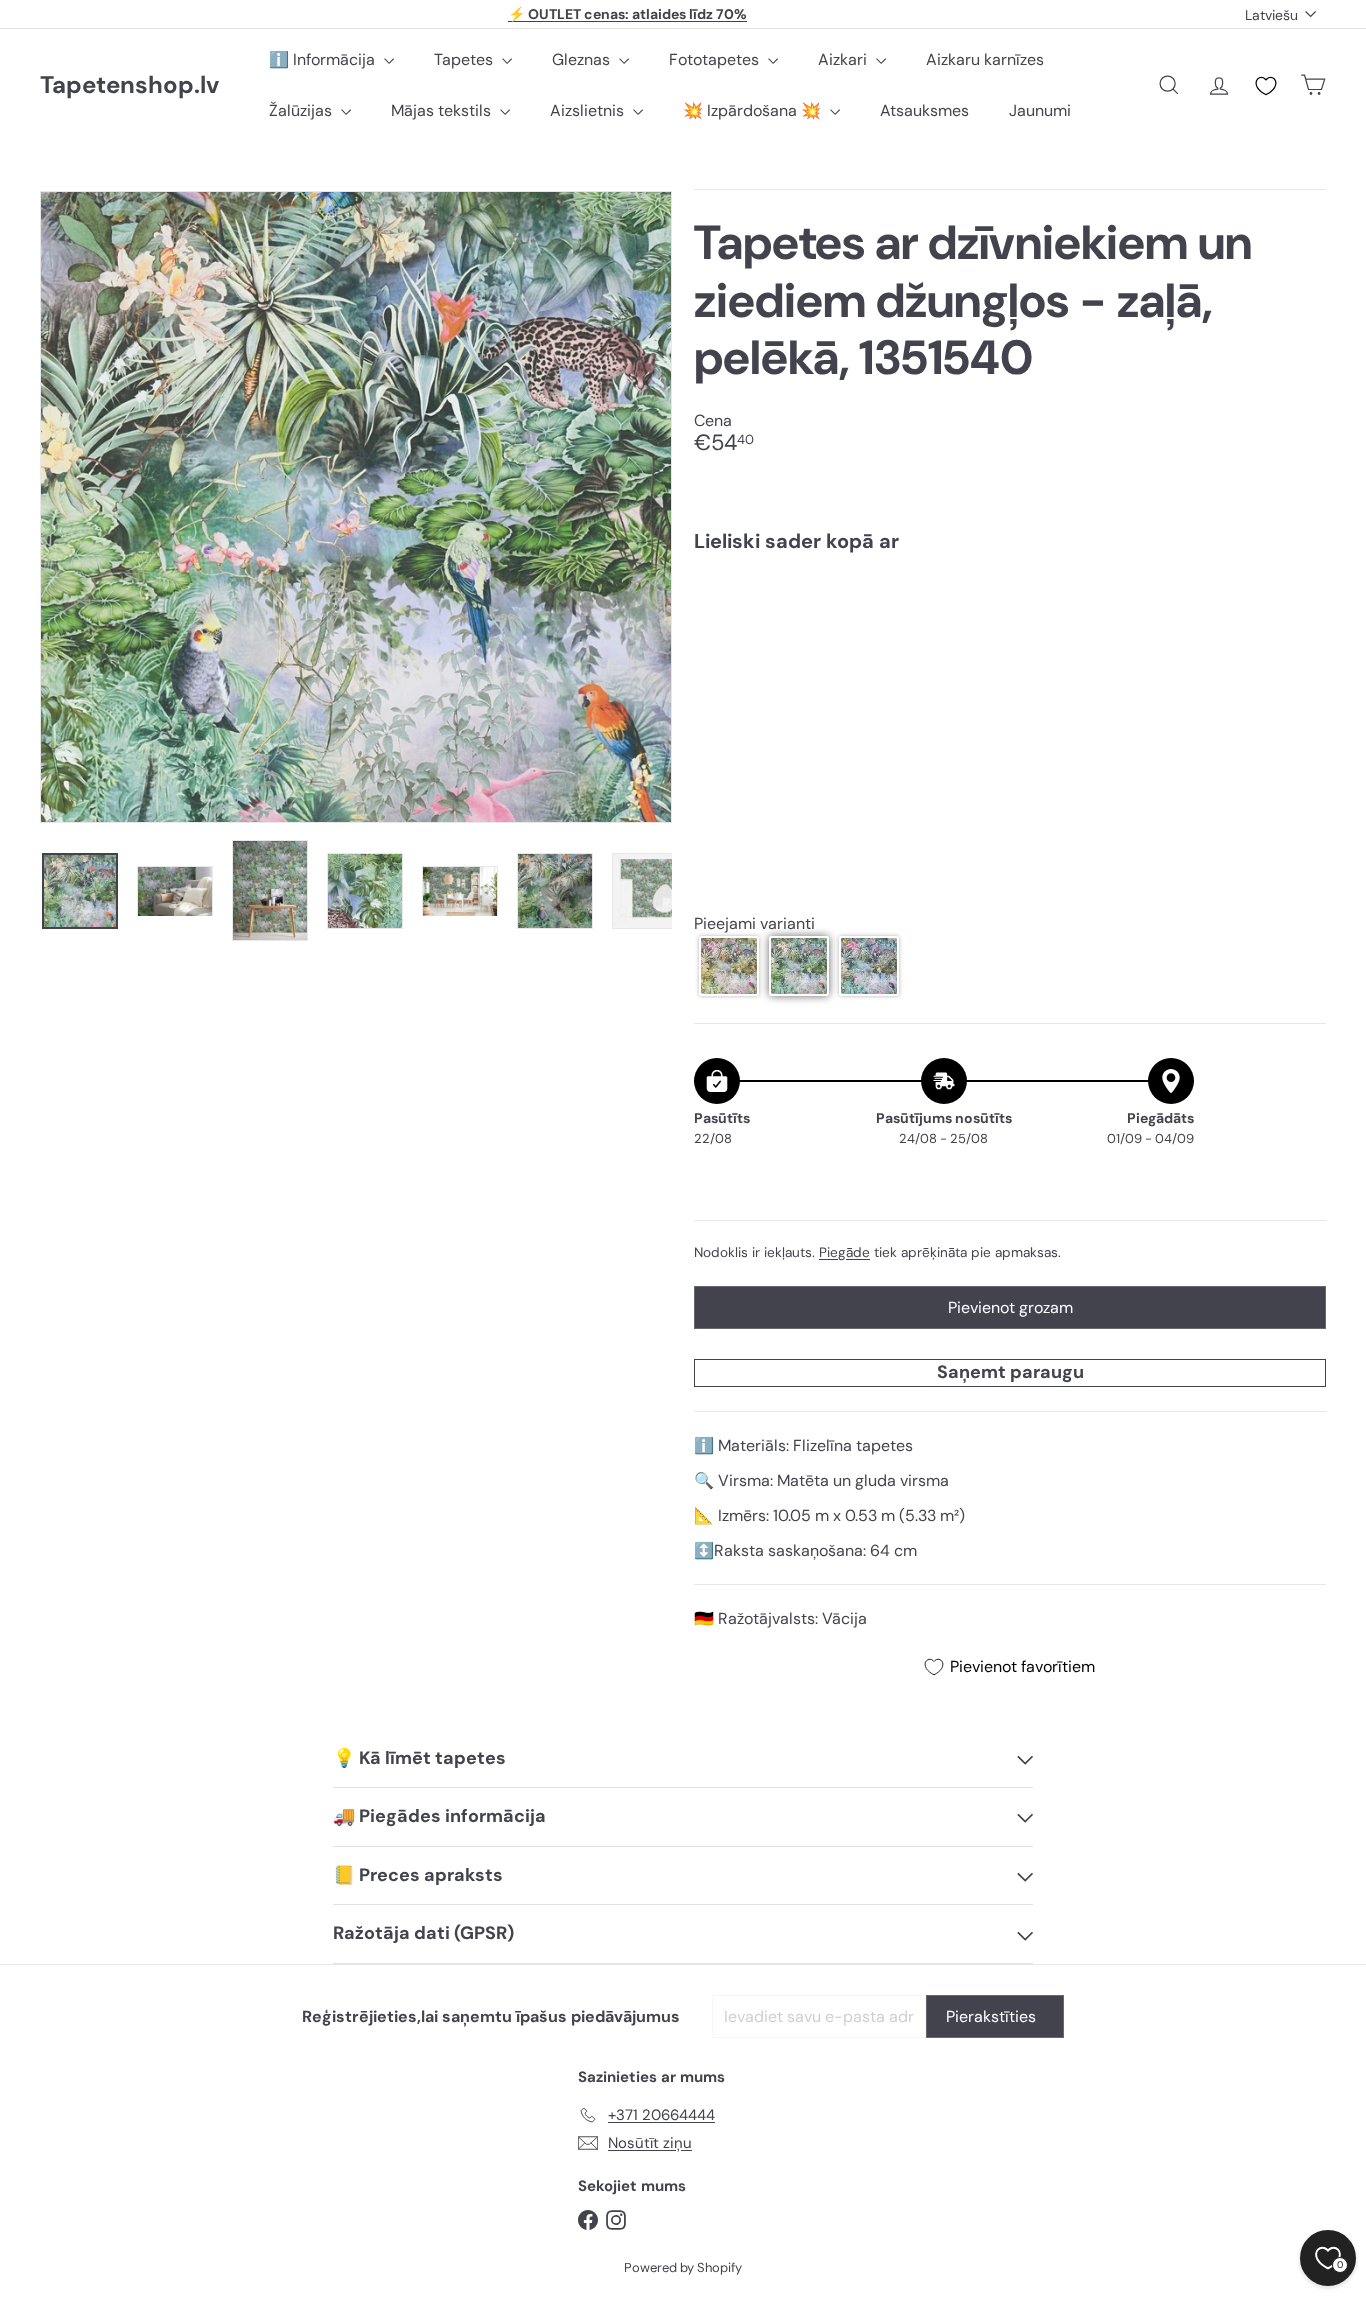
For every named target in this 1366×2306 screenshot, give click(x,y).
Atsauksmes (924, 110)
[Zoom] (356, 507)
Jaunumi (1040, 110)
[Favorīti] (1266, 86)
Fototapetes (716, 59)
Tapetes (465, 59)
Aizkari (844, 59)
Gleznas (583, 59)
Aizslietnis (589, 110)
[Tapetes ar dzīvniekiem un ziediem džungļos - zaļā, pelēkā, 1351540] (1010, 639)
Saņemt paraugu (1010, 1372)
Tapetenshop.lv (129, 85)
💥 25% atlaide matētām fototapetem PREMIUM (628, 16)
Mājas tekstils (443, 110)
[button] (729, 966)
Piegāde (844, 1252)
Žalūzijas (302, 110)
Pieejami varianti (754, 923)
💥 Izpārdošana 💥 (754, 110)
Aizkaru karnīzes (985, 59)
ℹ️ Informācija (324, 59)
